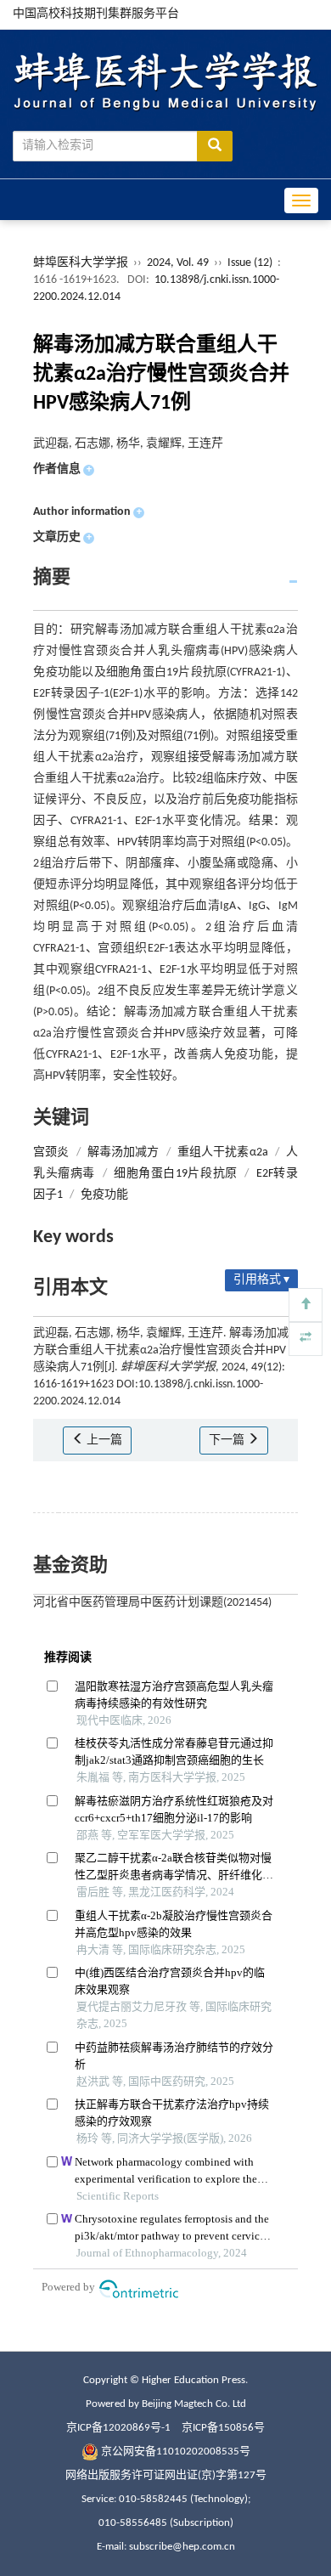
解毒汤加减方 (123, 1152)
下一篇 (228, 1441)
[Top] (306, 1305)
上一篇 (103, 1441)
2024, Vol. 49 (179, 263)
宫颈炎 (51, 1152)
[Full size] (306, 1339)
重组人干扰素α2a (223, 1152)
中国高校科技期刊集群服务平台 (96, 14)
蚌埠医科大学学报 (81, 263)
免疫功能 (104, 1195)
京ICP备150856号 (223, 2428)
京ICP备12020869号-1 (118, 2428)
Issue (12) (250, 263)
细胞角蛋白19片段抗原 (175, 1174)
